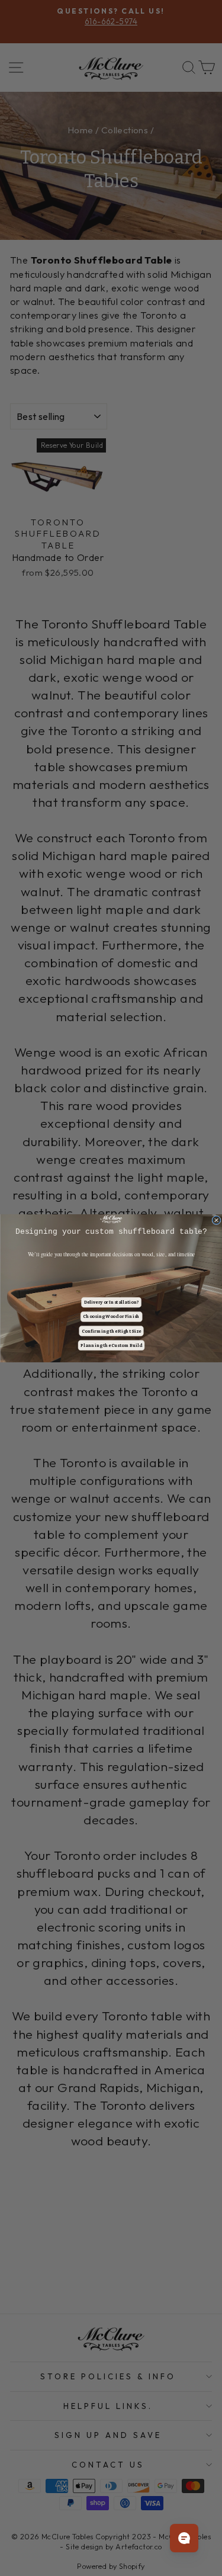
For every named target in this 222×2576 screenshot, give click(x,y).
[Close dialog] (216, 1220)
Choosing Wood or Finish (111, 1316)
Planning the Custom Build (111, 1345)
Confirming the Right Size (111, 1331)
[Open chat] (184, 2538)
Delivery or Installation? (111, 1302)
